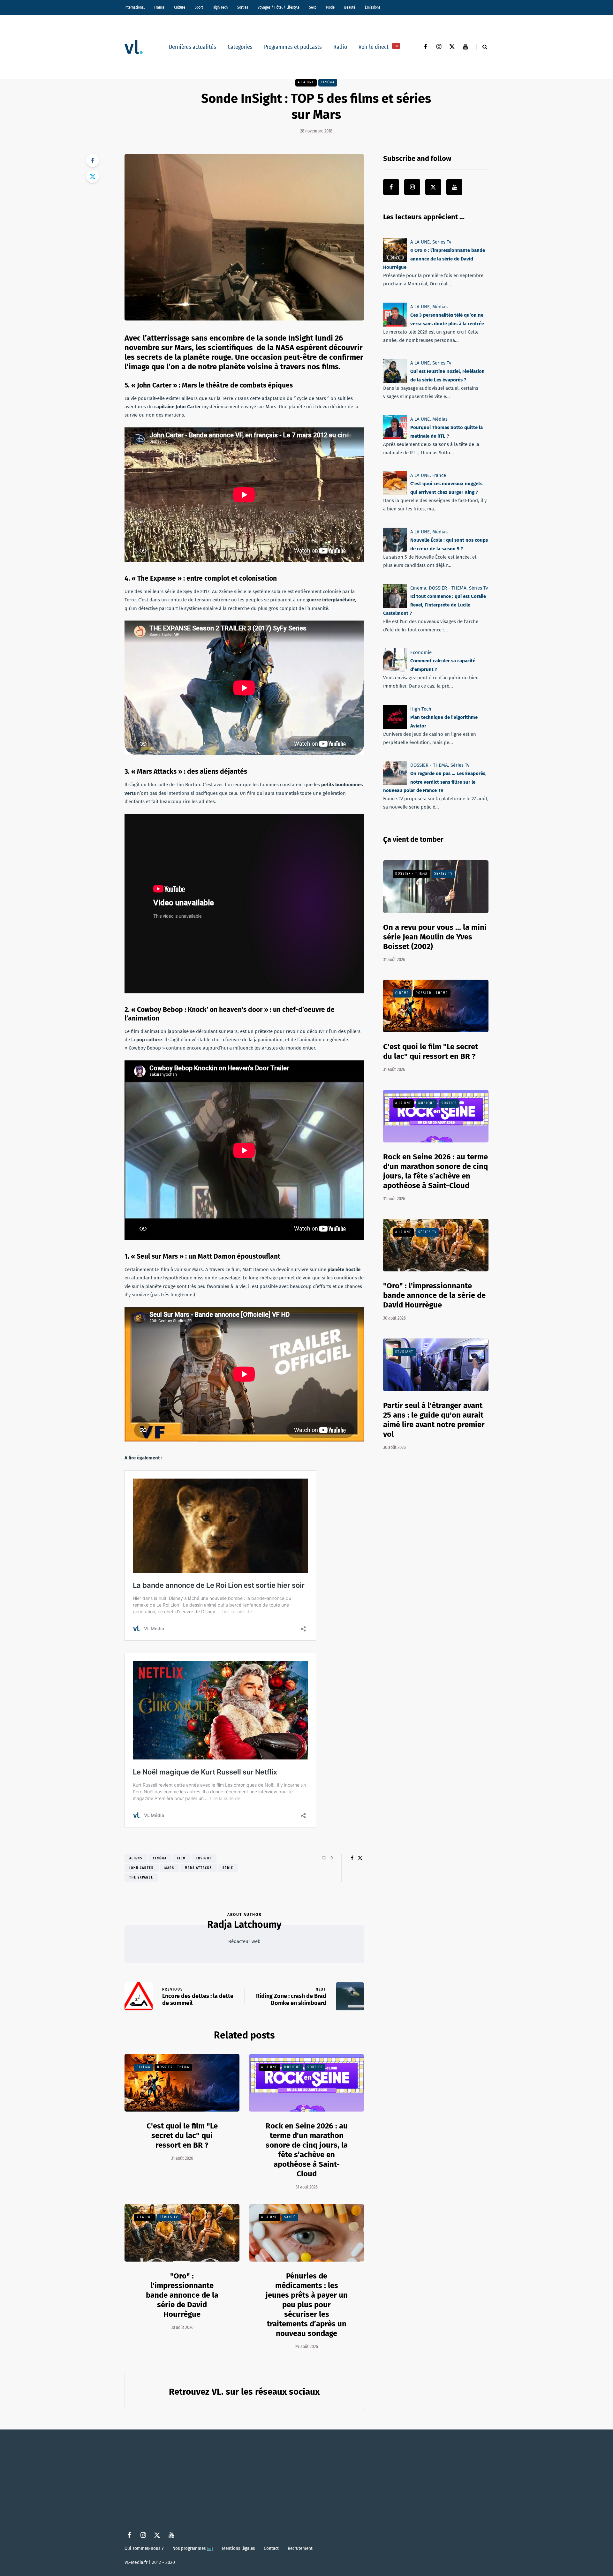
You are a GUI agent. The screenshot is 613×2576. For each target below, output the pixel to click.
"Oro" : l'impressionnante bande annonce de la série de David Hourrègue (182, 2295)
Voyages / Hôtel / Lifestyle (279, 7)
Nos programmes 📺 (193, 2548)
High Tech (220, 7)
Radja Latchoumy (244, 1924)
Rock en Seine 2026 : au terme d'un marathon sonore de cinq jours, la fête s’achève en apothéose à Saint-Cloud (307, 2150)
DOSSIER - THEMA (173, 2067)
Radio (340, 47)
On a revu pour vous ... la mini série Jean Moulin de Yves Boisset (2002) (435, 937)
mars (169, 1868)
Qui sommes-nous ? (144, 2548)
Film (182, 1858)
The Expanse (141, 1878)
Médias (440, 307)
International (135, 7)
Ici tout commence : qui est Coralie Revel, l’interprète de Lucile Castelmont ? (435, 605)
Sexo (313, 7)
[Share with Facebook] (93, 161)
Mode (330, 7)
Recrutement (300, 2548)
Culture (180, 7)
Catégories (240, 47)
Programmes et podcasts (293, 47)
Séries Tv (169, 2217)
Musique (292, 2067)
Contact (271, 2548)
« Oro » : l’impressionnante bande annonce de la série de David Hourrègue (434, 259)
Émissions (373, 7)
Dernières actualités (193, 47)
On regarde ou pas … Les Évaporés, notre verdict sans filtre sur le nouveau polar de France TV (435, 782)
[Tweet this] (93, 177)
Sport (199, 7)
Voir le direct (378, 47)
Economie (421, 652)
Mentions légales (238, 2548)
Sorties (243, 7)
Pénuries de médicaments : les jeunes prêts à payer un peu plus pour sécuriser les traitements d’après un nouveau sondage (307, 2305)
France (159, 7)
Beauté (350, 7)
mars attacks (198, 1868)
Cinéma (328, 82)
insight (204, 1858)
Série (228, 1868)
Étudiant (404, 1352)
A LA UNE (306, 82)
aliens (136, 1858)
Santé (290, 2217)
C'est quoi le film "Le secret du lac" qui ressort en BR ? (182, 2135)
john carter (142, 1868)
